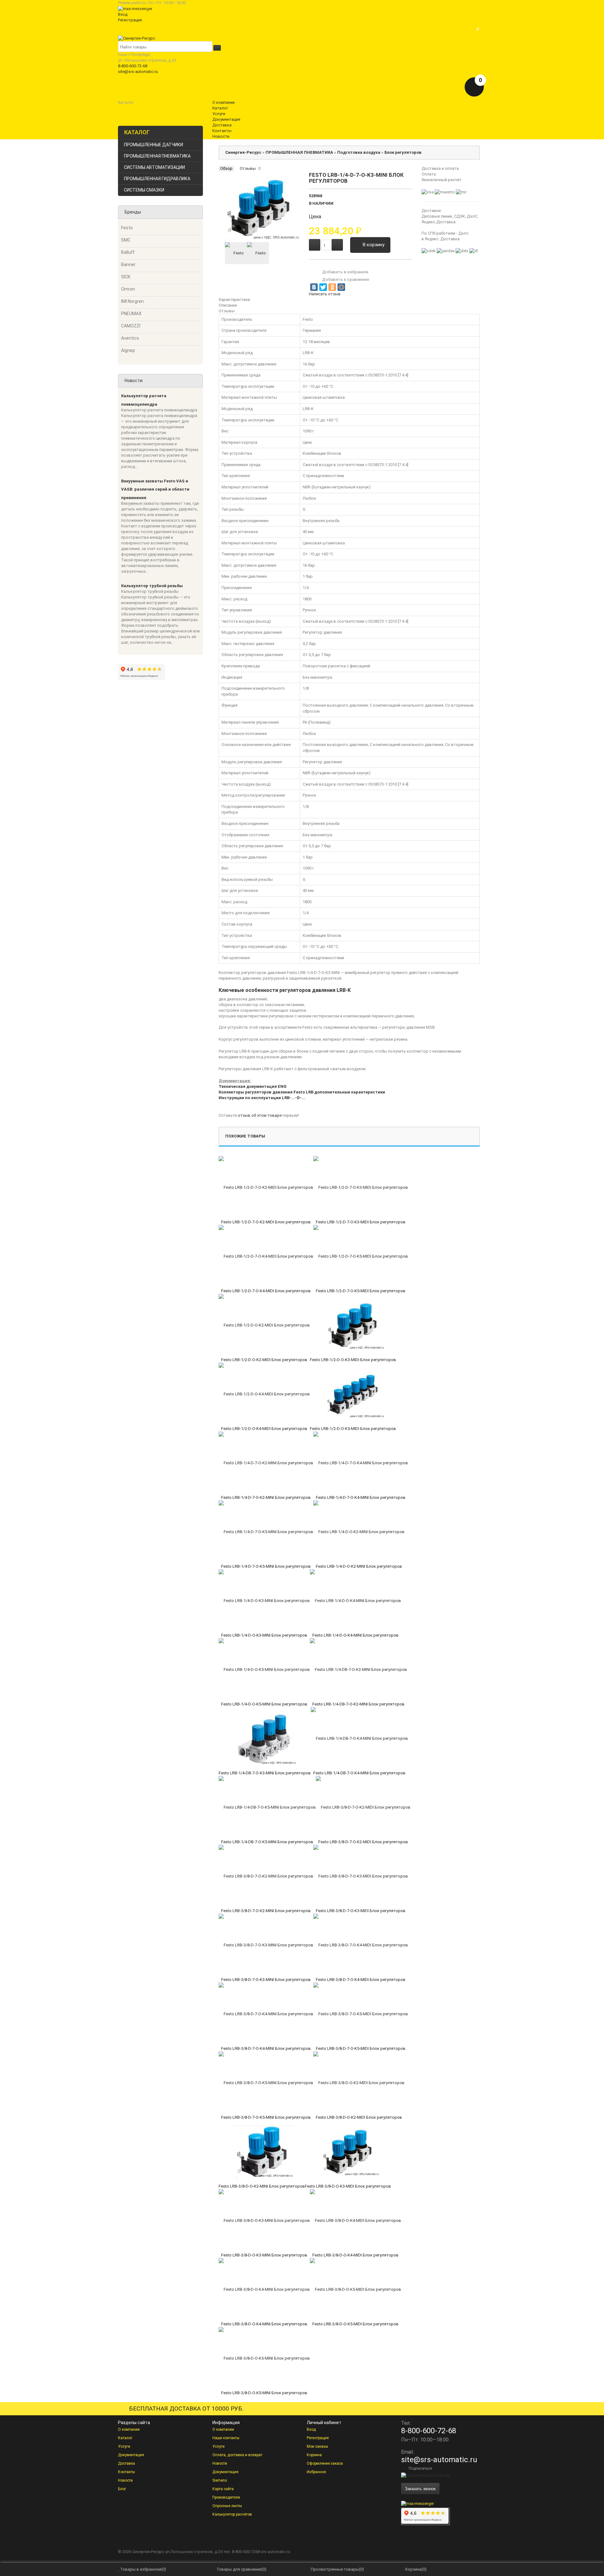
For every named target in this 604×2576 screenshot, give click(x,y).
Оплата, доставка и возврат (237, 2455)
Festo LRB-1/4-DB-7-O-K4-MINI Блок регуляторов (359, 1773)
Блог (122, 2489)
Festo (127, 228)
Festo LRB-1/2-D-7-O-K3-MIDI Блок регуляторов (361, 1222)
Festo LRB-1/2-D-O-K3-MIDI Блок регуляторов (353, 1360)
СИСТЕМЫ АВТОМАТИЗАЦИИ (154, 167)
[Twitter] (323, 287)
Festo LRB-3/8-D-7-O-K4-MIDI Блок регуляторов (361, 1980)
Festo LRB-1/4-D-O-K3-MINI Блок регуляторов (264, 1635)
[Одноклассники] (332, 287)
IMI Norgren (132, 301)
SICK (126, 277)
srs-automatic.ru (276, 2552)
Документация (131, 2455)
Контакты (126, 2472)
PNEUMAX (131, 314)
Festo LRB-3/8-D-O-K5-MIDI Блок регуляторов (355, 2324)
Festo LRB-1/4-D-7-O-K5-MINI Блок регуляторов (266, 1566)
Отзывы (248, 168)
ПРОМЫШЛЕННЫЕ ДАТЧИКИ (154, 145)
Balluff (128, 252)
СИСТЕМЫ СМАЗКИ (144, 190)
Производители (226, 2497)
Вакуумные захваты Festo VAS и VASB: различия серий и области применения (155, 489)
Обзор (226, 168)
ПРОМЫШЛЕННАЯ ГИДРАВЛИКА (157, 179)
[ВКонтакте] (314, 287)
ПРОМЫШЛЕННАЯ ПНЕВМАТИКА (157, 156)
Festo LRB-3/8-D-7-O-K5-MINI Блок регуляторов (266, 2117)
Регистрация (130, 20)
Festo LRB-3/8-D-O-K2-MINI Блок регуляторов (262, 2186)
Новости (125, 2480)
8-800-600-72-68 (133, 66)
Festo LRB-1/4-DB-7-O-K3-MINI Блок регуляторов (265, 1773)
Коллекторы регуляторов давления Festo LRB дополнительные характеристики (302, 1092)
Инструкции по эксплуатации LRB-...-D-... (262, 1098)
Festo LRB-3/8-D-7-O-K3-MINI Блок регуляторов (266, 1980)
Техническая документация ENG (253, 1086)
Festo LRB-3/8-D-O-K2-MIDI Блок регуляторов (359, 2117)
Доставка (126, 2463)
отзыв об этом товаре (260, 1115)
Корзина (314, 2455)
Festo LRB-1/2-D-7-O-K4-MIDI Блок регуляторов (266, 1291)
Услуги (124, 2446)
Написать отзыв (325, 294)
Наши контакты (226, 2438)
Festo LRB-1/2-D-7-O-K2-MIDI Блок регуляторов (266, 1222)
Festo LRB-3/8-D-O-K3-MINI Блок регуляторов (264, 2255)
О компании (129, 2429)
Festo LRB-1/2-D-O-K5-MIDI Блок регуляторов (353, 1429)
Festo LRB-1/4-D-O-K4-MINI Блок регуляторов (355, 1635)
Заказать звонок (420, 2488)
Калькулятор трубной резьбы (152, 586)
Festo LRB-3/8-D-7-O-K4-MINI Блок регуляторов (266, 2048)
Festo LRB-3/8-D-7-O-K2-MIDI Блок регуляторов (363, 1842)
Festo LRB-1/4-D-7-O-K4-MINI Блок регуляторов (361, 1497)
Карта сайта (223, 2489)
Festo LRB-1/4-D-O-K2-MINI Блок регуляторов (359, 1566)
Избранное (316, 2472)
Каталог (125, 2438)
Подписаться (420, 2468)
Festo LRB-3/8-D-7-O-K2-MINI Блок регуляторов (266, 1911)
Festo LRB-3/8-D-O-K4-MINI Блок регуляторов (264, 2324)
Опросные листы (227, 2506)
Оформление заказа (325, 2463)
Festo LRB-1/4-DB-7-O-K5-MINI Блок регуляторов (267, 1842)
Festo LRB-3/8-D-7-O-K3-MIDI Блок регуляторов (361, 1911)
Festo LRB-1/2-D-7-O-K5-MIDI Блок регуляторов (361, 1291)
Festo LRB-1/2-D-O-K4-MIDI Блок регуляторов (264, 1429)
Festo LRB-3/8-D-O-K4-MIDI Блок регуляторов (355, 2255)
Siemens (220, 2480)
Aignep (128, 350)
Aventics (130, 338)
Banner (128, 264)
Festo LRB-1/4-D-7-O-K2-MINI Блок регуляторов (266, 1497)
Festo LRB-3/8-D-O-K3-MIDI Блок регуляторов (348, 2186)
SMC (126, 240)
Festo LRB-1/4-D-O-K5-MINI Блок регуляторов (264, 1704)
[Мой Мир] (341, 287)
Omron (128, 289)
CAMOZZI (131, 326)
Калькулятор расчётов (232, 2514)
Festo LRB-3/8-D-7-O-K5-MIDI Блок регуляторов (361, 2048)
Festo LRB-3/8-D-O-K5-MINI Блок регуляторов (264, 2393)
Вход (123, 14)
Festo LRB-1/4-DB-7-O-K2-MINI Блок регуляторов (358, 1704)
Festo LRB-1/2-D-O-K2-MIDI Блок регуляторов (264, 1360)
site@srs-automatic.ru (138, 72)
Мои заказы (317, 2446)
